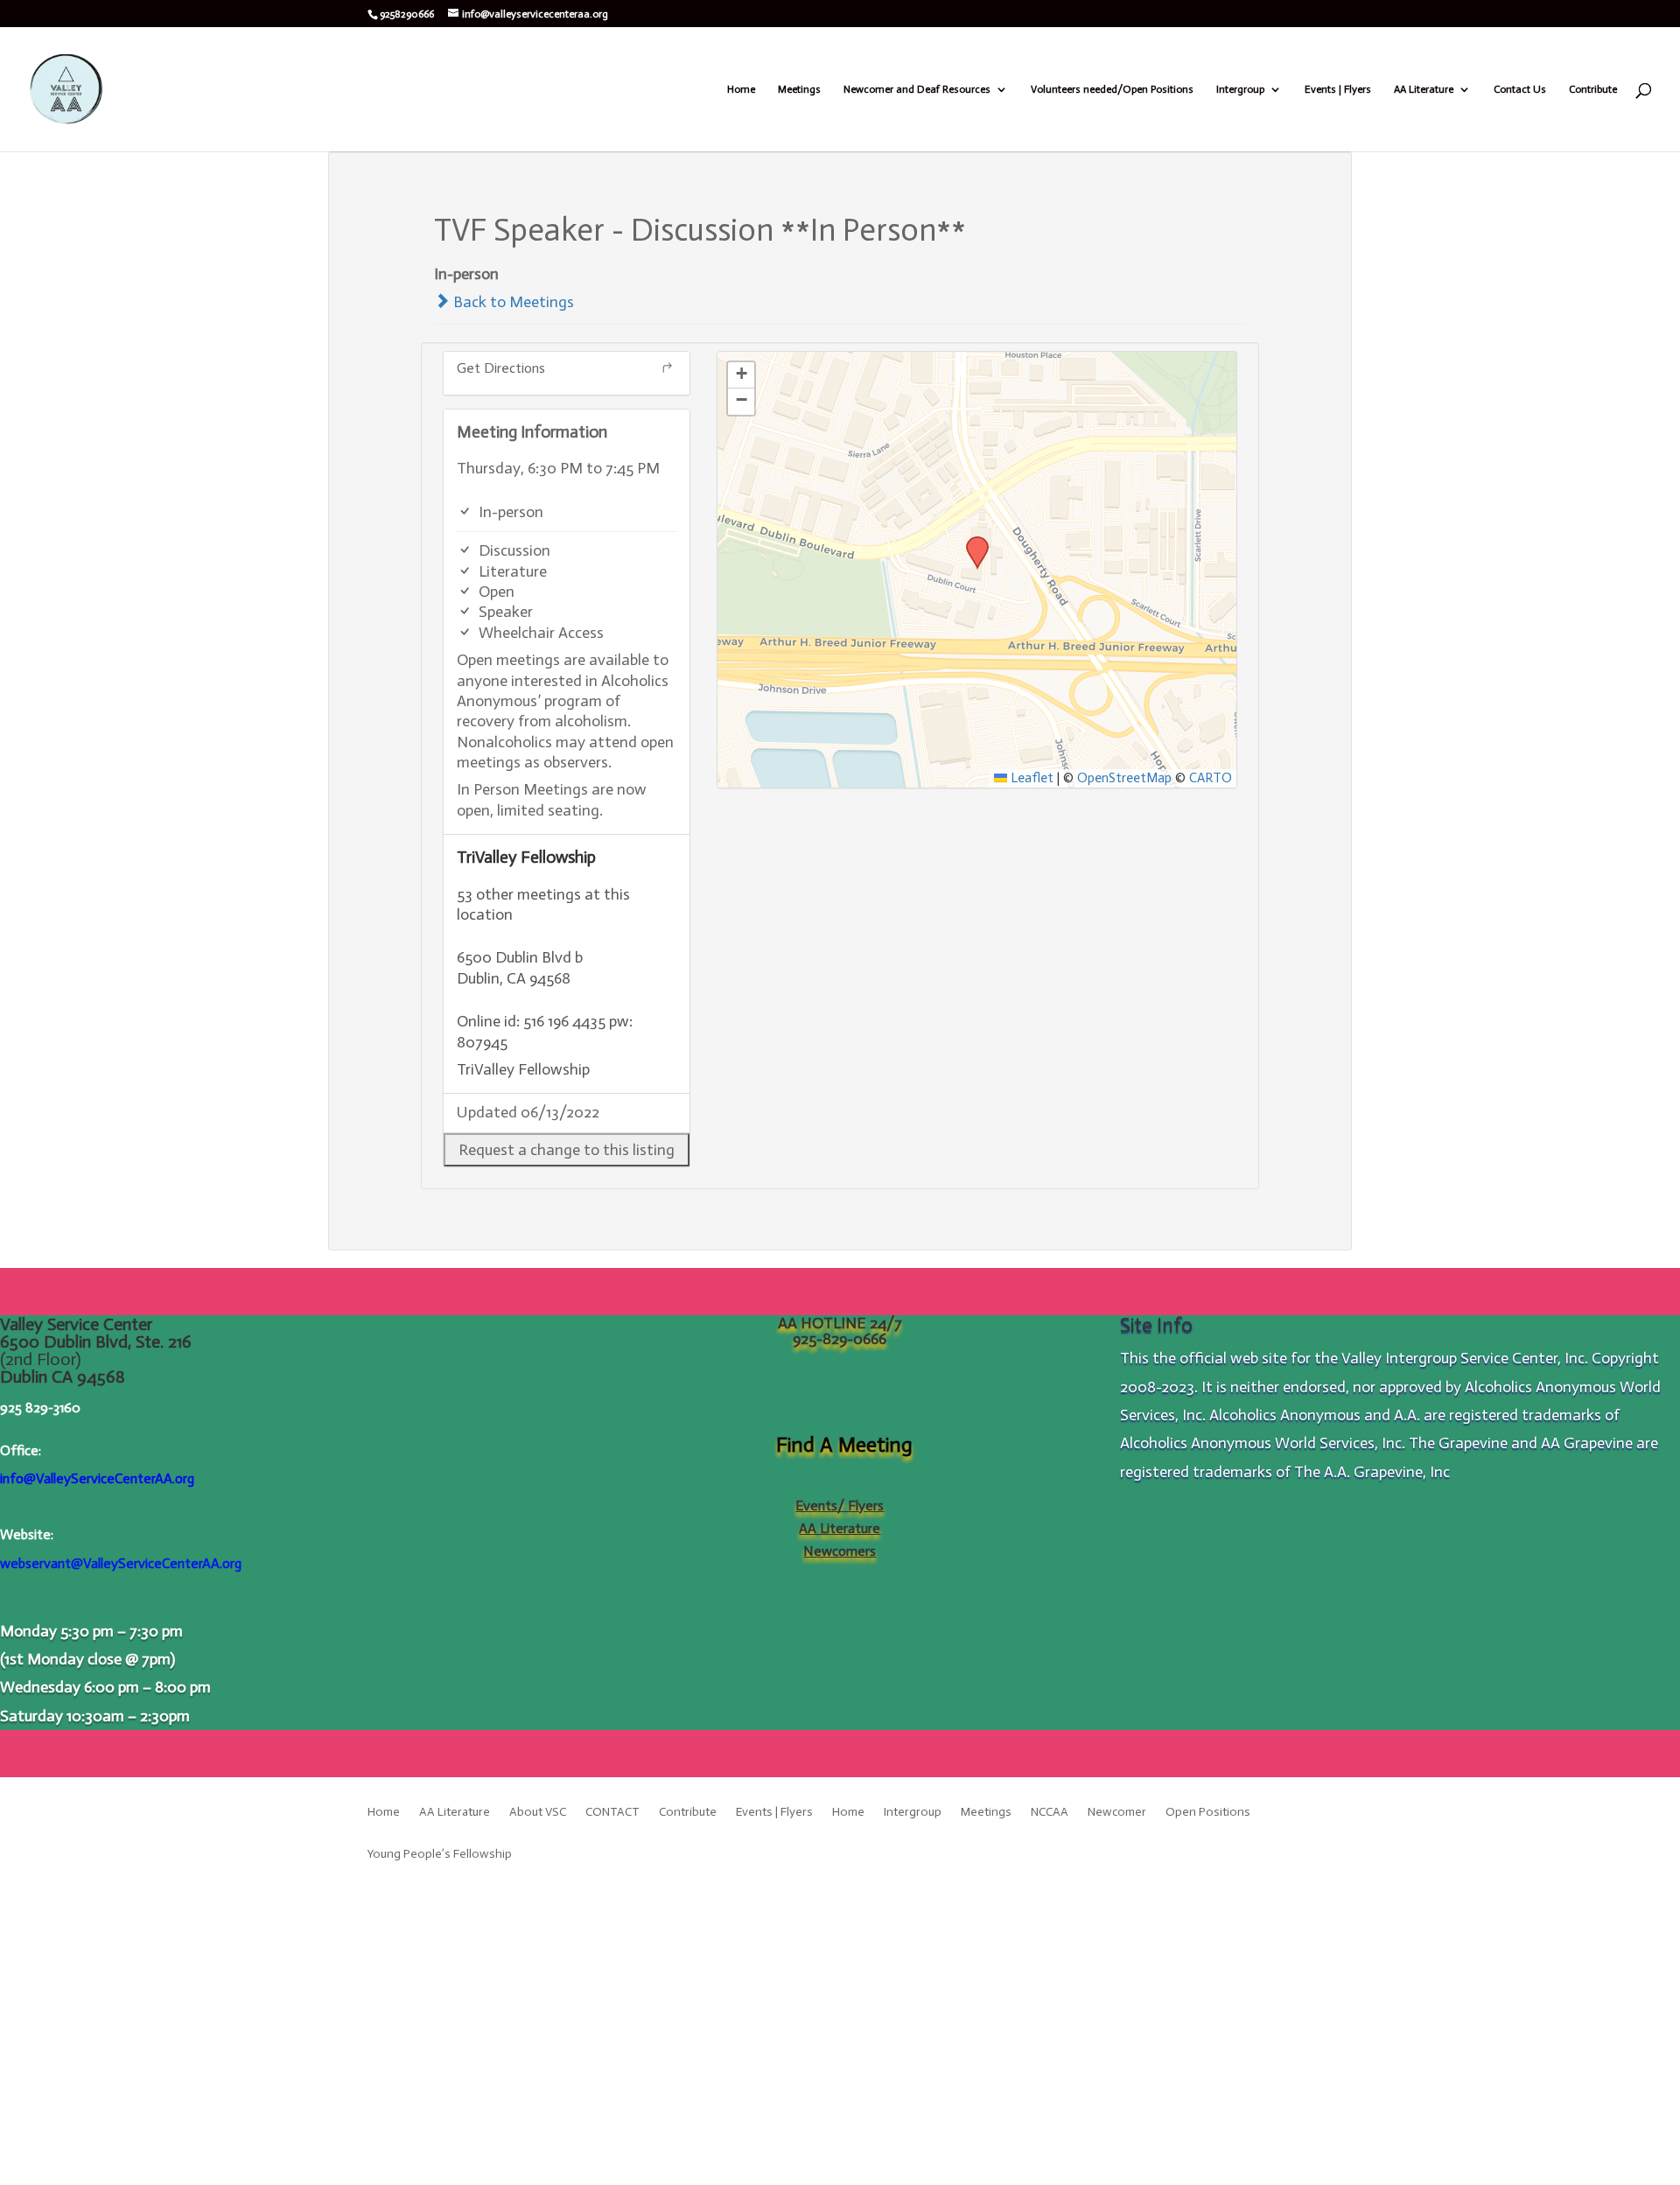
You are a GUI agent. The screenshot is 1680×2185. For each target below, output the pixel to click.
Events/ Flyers (840, 1506)
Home (741, 89)
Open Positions (1208, 1813)
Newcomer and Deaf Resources (917, 89)
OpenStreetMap (1124, 778)
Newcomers (840, 1551)
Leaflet (1030, 778)
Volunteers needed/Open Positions (1112, 89)
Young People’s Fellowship (440, 1855)
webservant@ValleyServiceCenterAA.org (121, 1563)
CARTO (1211, 778)
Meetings (799, 89)
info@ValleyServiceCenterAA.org (97, 1478)
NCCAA (1050, 1813)
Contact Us (1520, 89)
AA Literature (1424, 89)
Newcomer (1117, 1813)
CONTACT (612, 1813)
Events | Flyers (1338, 89)
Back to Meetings (512, 302)
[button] (567, 1150)
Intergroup (1240, 89)
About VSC (538, 1813)
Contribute (1593, 89)
